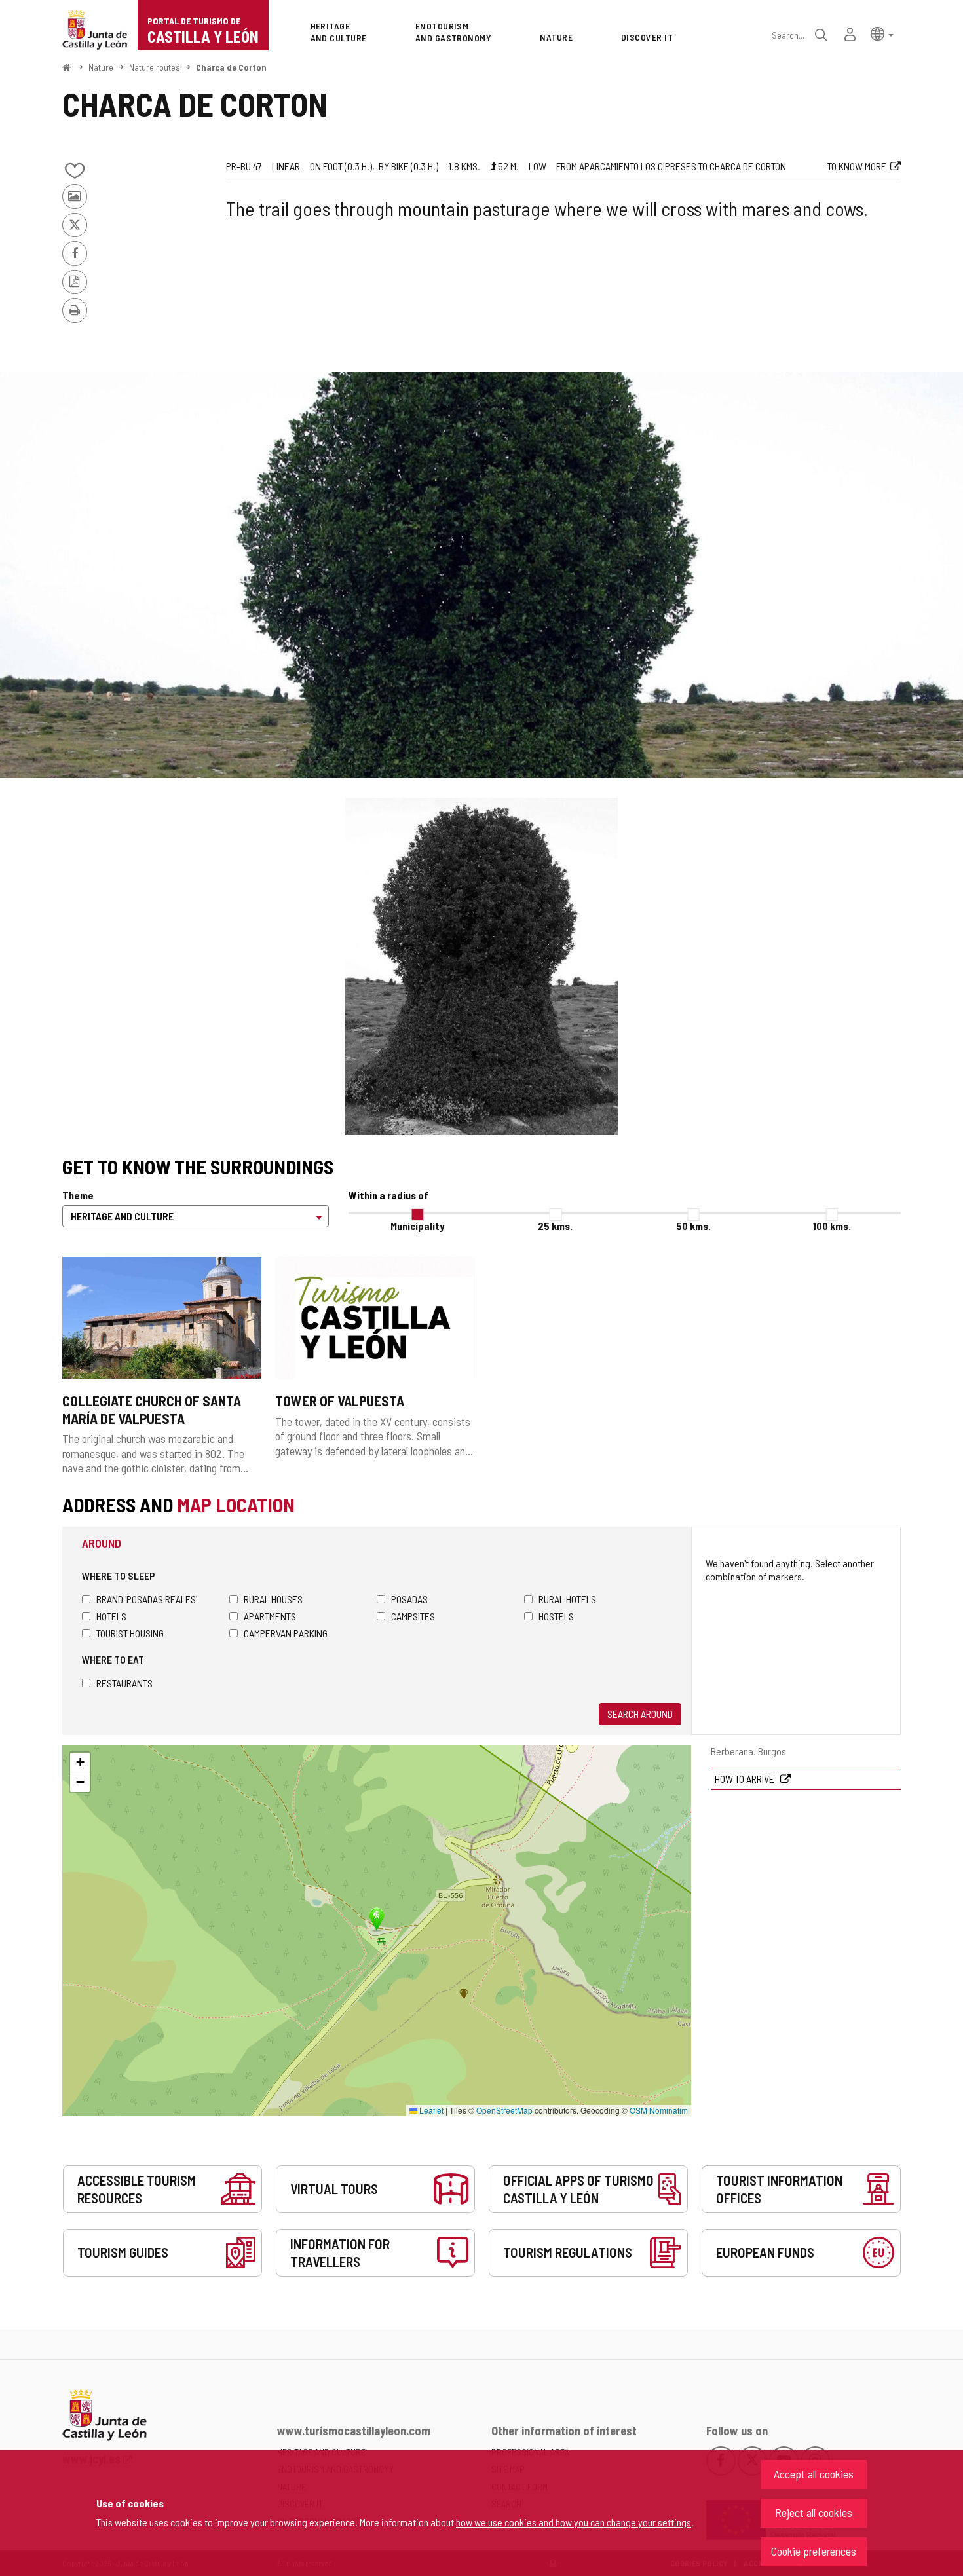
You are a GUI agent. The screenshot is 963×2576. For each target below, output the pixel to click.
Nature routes (155, 67)
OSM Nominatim (659, 2110)
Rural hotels (567, 1599)
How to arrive (746, 1779)
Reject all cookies (814, 2512)
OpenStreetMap (504, 2110)
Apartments (270, 1616)
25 (555, 1226)
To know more (857, 166)
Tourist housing (130, 1633)
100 (832, 1226)
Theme (78, 1195)
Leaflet (430, 2110)
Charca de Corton (231, 67)
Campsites (413, 1616)
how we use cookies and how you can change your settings (574, 2522)
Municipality (417, 1226)
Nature (101, 67)
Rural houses (273, 1599)
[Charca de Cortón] (481, 575)
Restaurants (124, 1683)
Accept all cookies (814, 2474)
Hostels (556, 1616)
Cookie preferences (814, 2551)
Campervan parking (286, 1633)
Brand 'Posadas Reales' (147, 1599)
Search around (640, 1714)
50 (693, 1226)
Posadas (409, 1599)
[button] (882, 33)
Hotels (111, 1616)
